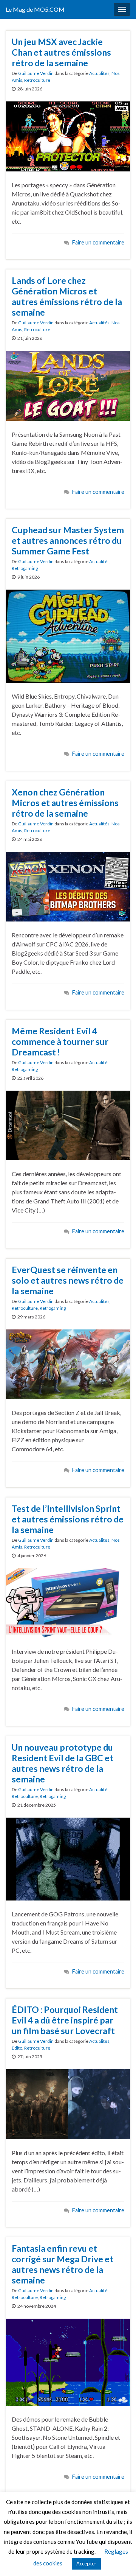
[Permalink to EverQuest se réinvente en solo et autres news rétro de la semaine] (68, 1363)
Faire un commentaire (98, 242)
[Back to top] (119, 2559)
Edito (17, 2048)
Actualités (99, 73)
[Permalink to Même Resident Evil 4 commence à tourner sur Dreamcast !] (68, 1125)
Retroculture (37, 80)
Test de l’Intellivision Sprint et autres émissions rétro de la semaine (68, 1519)
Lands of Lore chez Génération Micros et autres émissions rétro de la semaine (67, 296)
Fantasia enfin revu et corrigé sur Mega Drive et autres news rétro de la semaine (63, 2264)
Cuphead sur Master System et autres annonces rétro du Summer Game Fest (68, 540)
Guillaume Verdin (36, 73)
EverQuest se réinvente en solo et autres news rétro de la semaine (68, 1280)
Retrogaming (25, 568)
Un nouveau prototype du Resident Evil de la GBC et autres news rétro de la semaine (63, 1763)
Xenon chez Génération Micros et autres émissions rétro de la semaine (65, 803)
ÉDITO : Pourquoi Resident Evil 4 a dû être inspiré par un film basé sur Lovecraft (65, 2020)
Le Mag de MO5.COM (35, 9)
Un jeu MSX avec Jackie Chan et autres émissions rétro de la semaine (61, 52)
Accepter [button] (86, 2564)
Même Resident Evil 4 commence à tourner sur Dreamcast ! (60, 1041)
